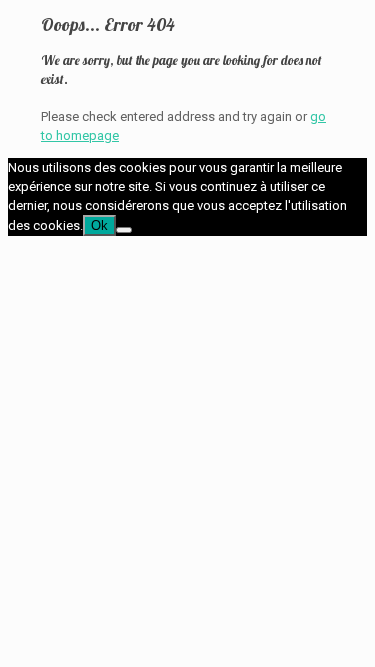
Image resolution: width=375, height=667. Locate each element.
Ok (99, 225)
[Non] (124, 230)
